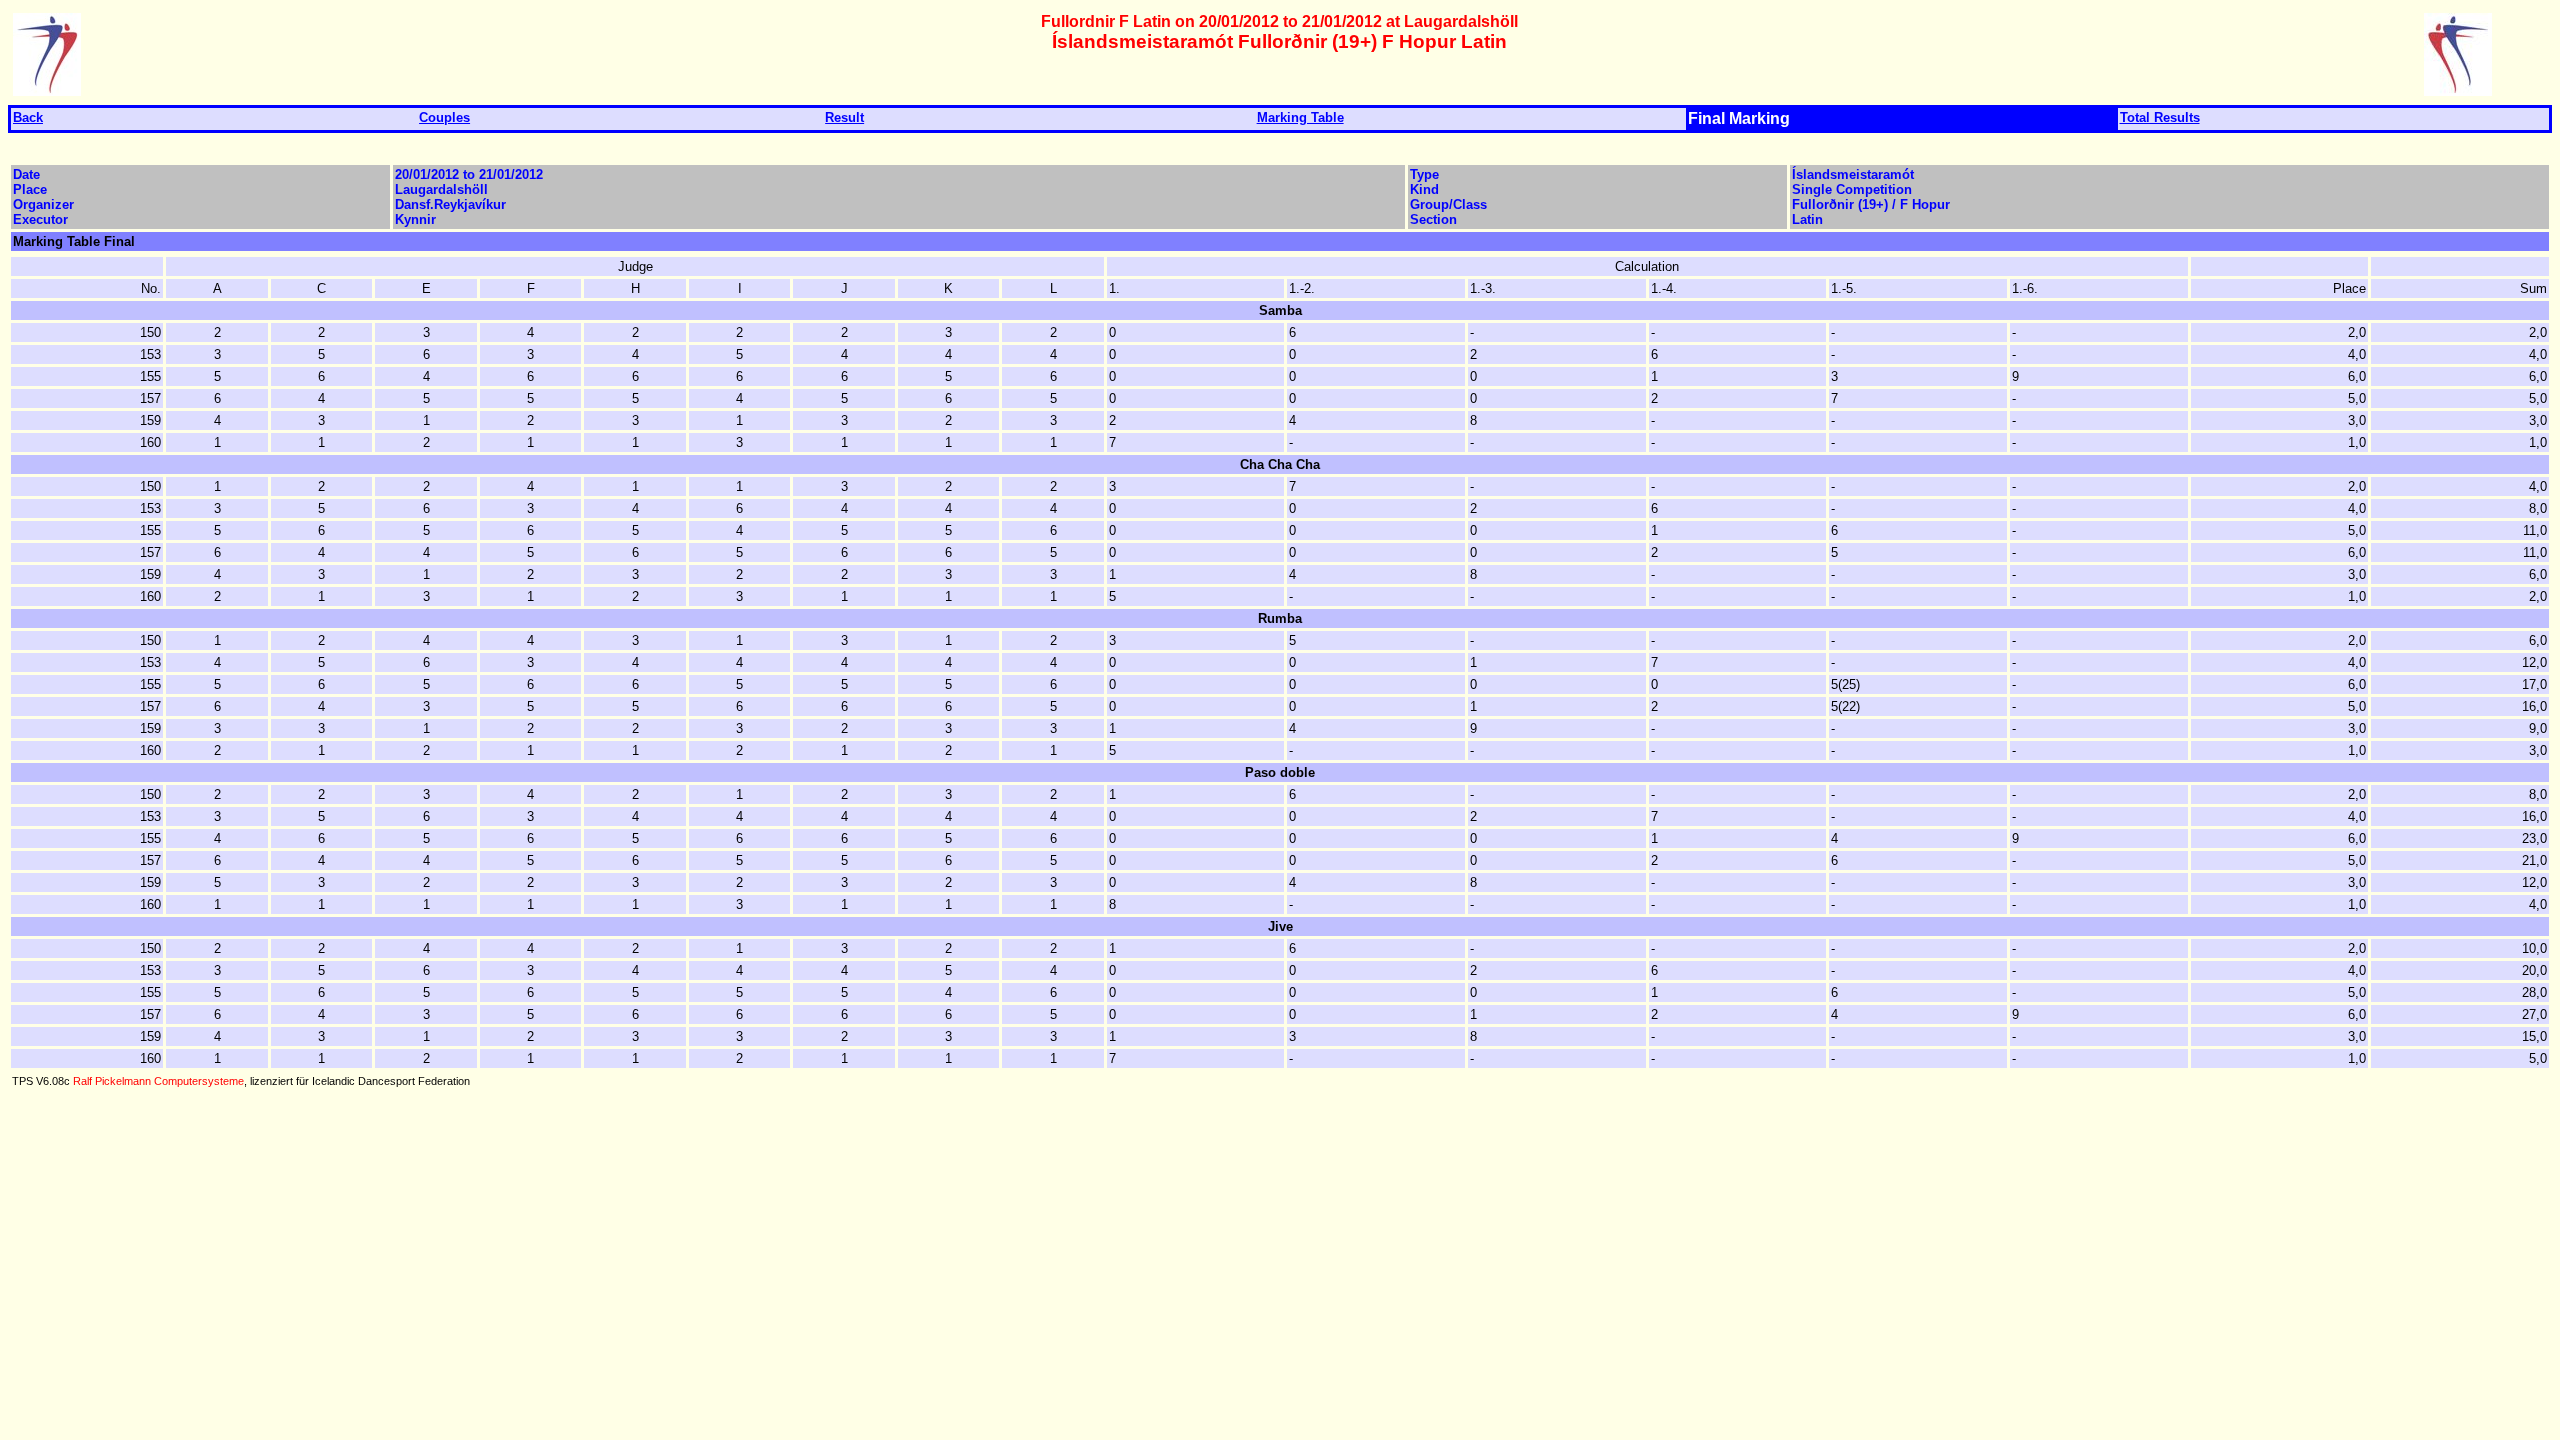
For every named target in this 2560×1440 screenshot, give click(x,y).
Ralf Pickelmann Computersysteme (158, 1081)
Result (844, 117)
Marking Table (1300, 117)
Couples (444, 117)
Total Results (2160, 117)
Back (28, 117)
